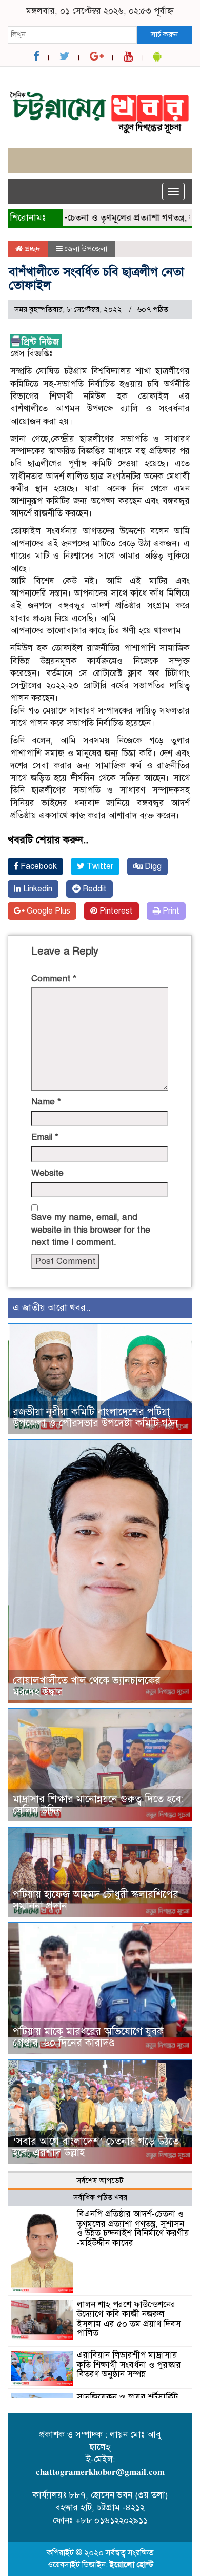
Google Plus (47, 911)
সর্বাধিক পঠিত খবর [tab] (100, 2197)
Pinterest (115, 911)
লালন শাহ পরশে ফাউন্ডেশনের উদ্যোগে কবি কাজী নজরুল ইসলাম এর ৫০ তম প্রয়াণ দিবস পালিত (129, 2319)
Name (46, 1102)
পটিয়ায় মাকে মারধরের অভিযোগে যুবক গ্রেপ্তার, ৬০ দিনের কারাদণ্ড (88, 2037)
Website (47, 1173)
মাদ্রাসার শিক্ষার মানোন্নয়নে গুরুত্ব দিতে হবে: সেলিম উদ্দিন (98, 1805)
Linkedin (37, 889)
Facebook (38, 866)
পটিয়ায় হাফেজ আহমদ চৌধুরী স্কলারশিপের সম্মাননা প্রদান (96, 1900)
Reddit (94, 889)
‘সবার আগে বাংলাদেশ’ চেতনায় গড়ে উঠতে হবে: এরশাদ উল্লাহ (96, 2147)
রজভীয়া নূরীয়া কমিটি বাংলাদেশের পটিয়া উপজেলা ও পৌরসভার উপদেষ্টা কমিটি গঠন (95, 1418)
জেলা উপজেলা (86, 249)
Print (170, 911)
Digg (152, 866)
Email (45, 1137)
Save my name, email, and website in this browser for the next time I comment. (91, 1230)
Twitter (99, 866)
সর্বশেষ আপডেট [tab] (100, 2181)
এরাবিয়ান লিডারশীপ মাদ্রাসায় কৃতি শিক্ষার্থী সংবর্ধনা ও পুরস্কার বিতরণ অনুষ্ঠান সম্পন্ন (129, 2365)
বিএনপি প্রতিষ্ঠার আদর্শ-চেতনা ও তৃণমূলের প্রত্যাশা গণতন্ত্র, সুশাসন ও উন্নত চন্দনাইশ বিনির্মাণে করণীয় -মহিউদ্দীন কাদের (133, 2228)
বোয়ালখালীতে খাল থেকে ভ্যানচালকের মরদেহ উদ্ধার (87, 1686)
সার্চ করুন (164, 34)
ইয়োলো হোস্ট (132, 2565)
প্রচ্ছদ (32, 249)
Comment (54, 978)
